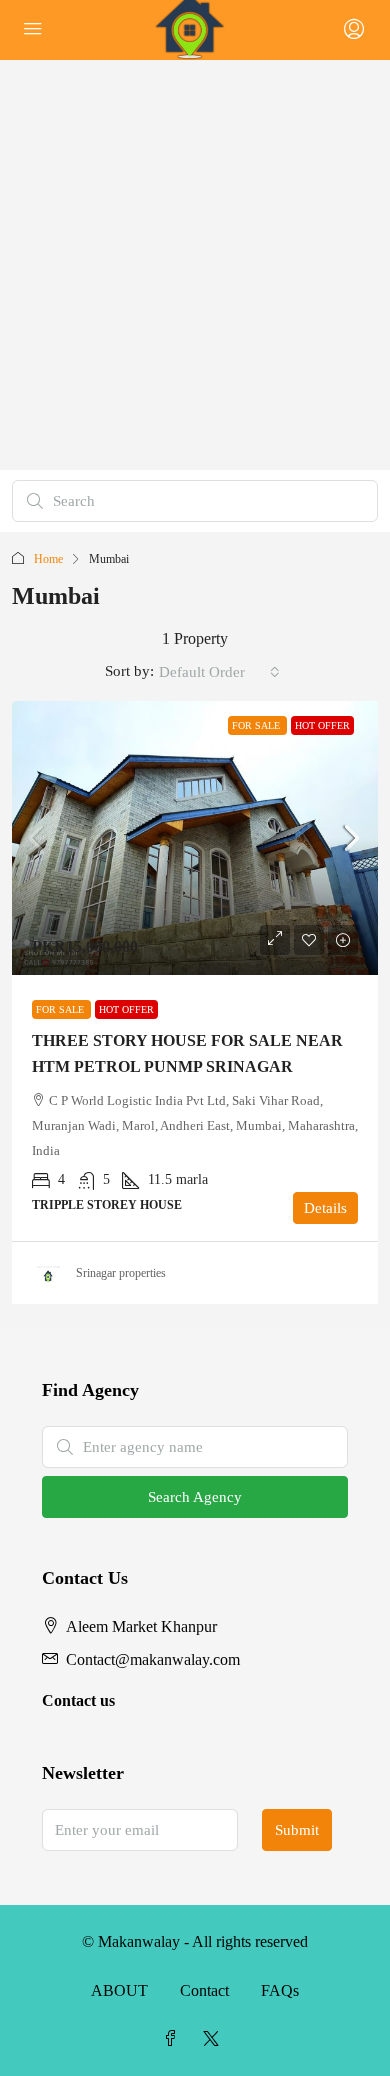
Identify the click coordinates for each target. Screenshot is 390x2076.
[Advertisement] (195, 265)
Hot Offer (322, 725)
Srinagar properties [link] (121, 1273)
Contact (204, 1990)
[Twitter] (215, 2039)
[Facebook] (175, 2039)
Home (48, 559)
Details (325, 1208)
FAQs (280, 1990)
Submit (297, 1830)
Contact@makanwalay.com (153, 1659)
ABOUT (119, 1990)
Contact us (78, 1700)
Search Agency (195, 1497)
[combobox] (219, 672)
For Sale (257, 725)
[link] (195, 838)
